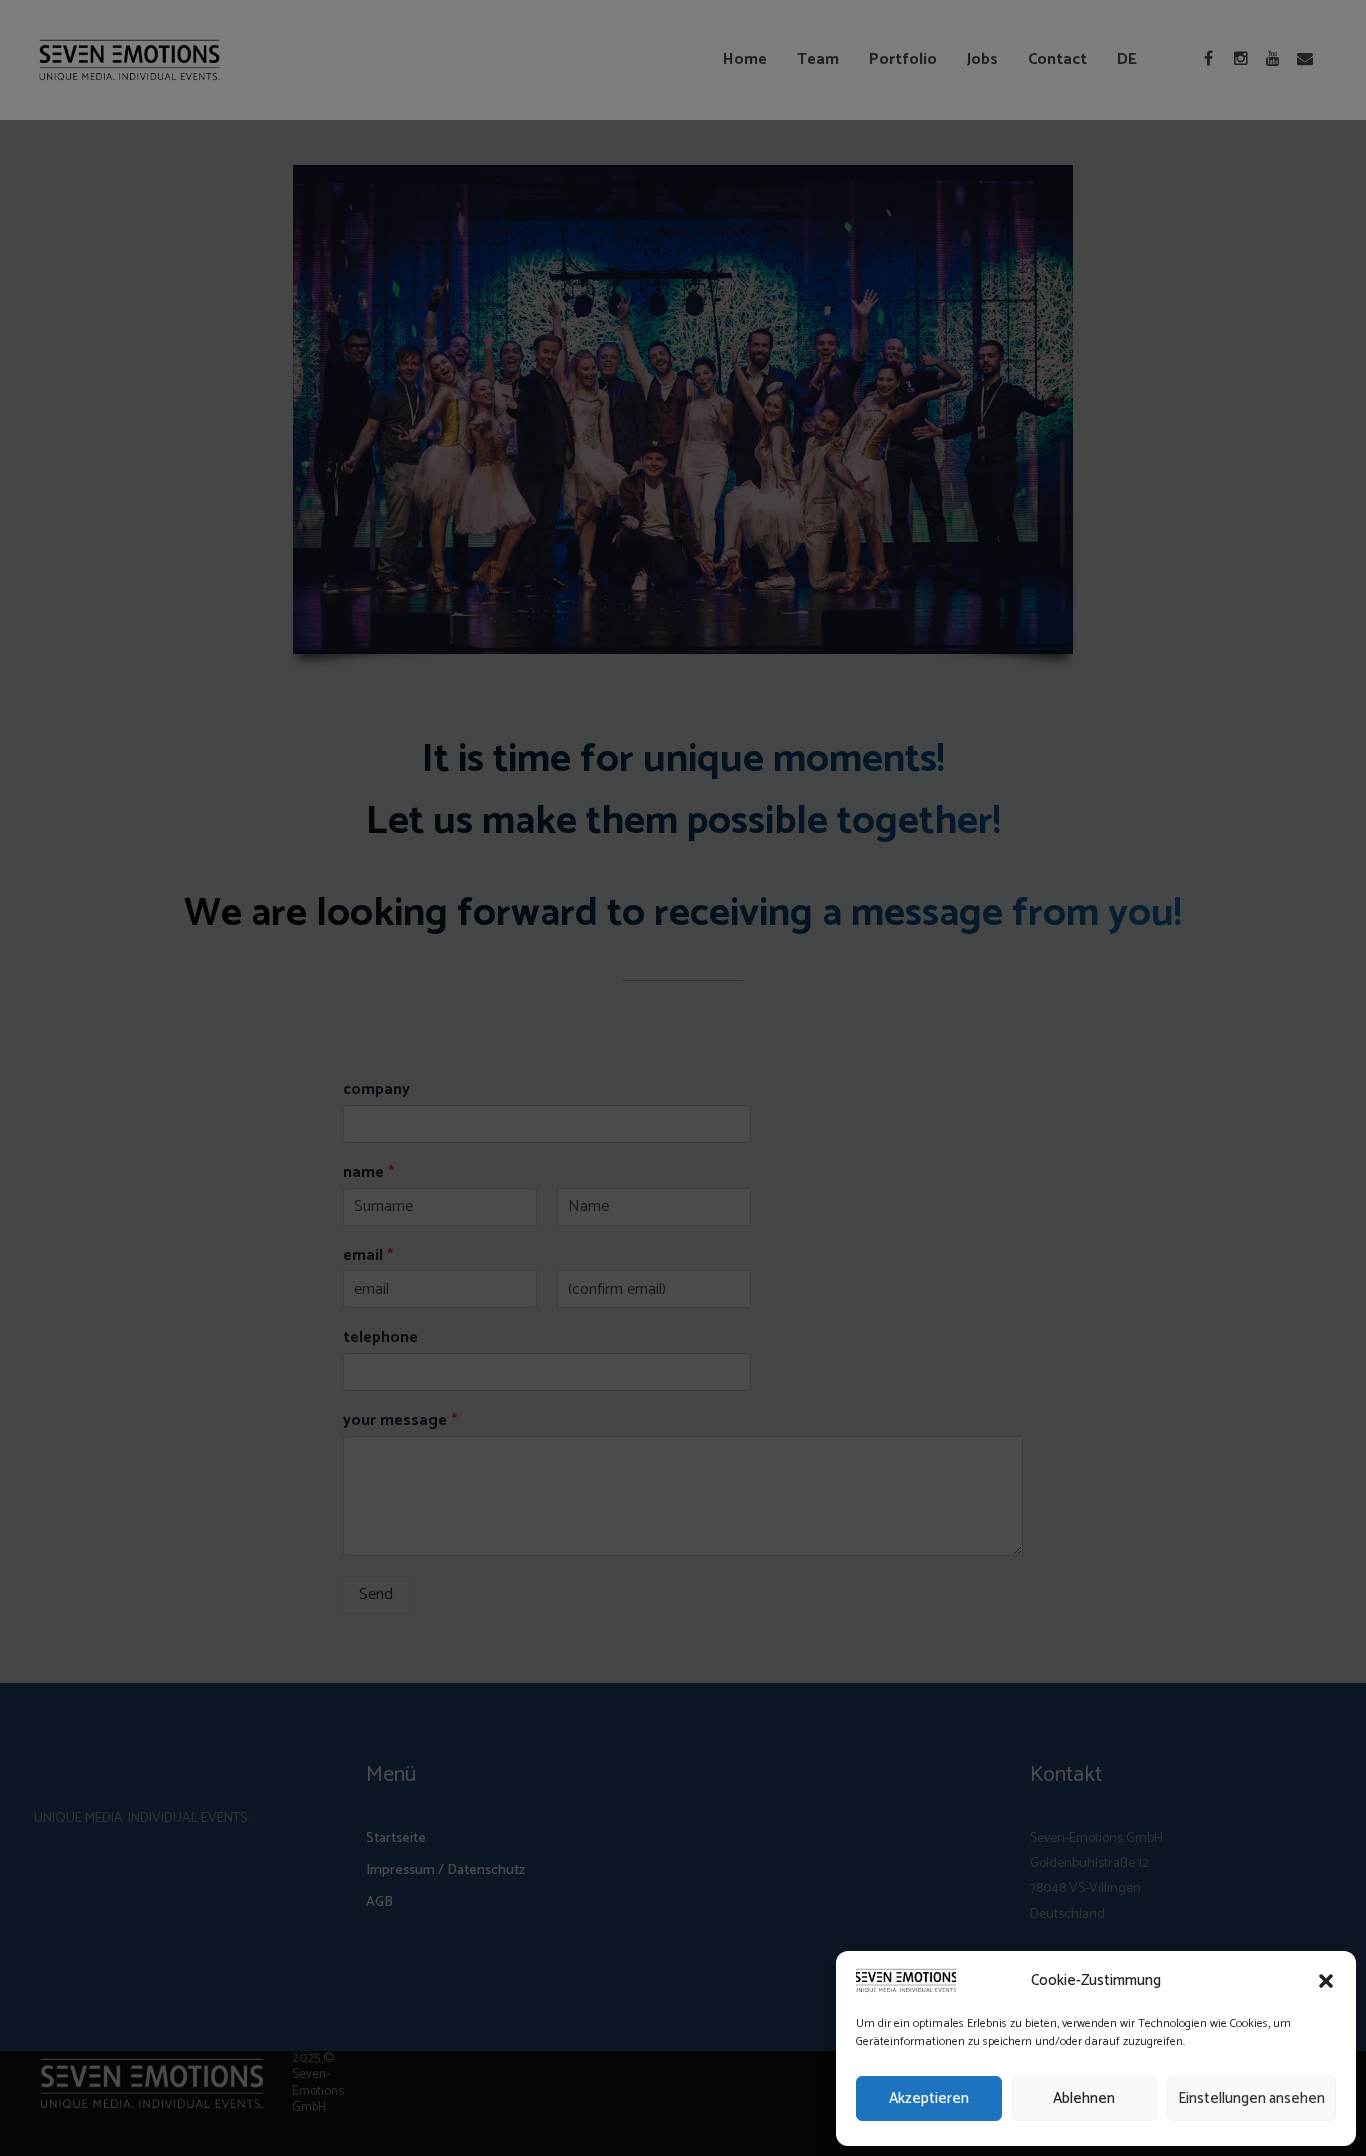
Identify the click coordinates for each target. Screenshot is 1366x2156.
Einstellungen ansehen (1251, 2098)
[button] (1326, 1981)
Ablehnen (1084, 2098)
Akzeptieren (929, 2098)
